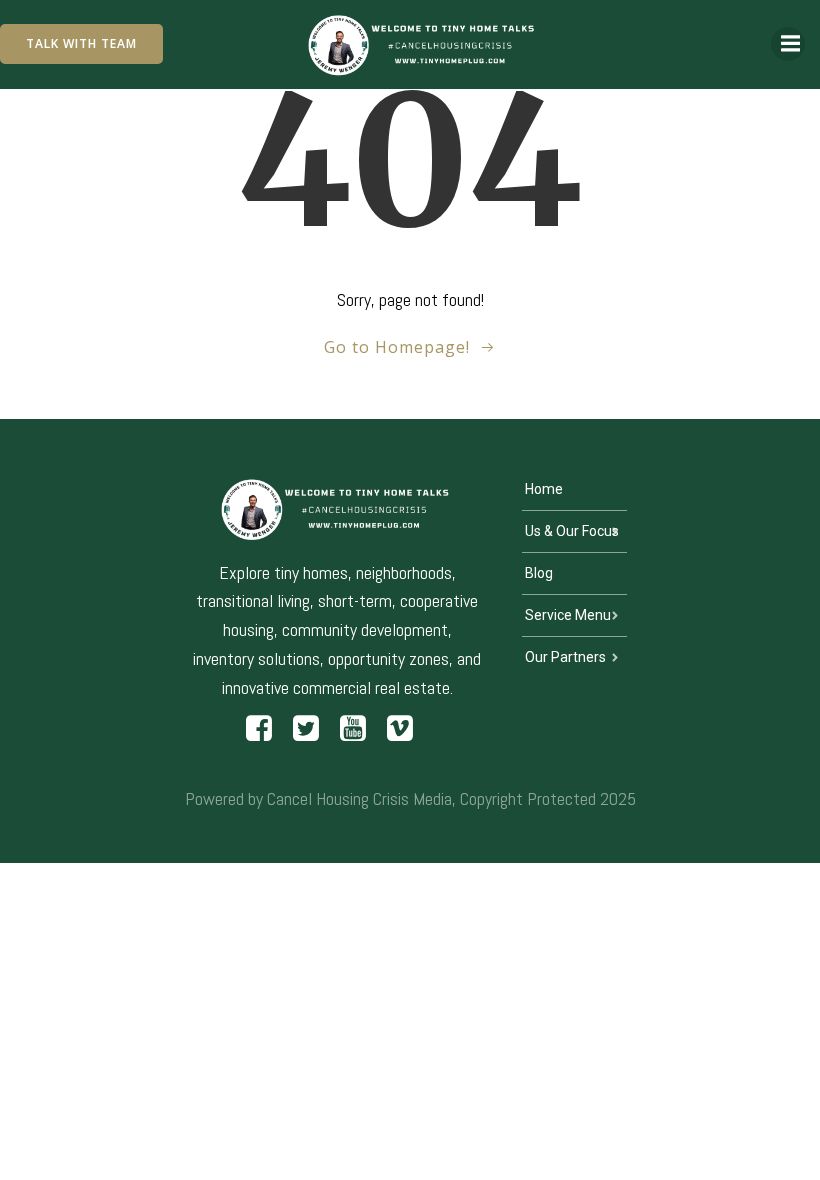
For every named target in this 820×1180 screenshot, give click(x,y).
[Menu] (788, 44)
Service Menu (568, 615)
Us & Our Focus (572, 531)
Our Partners (565, 657)
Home (544, 489)
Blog (539, 573)
